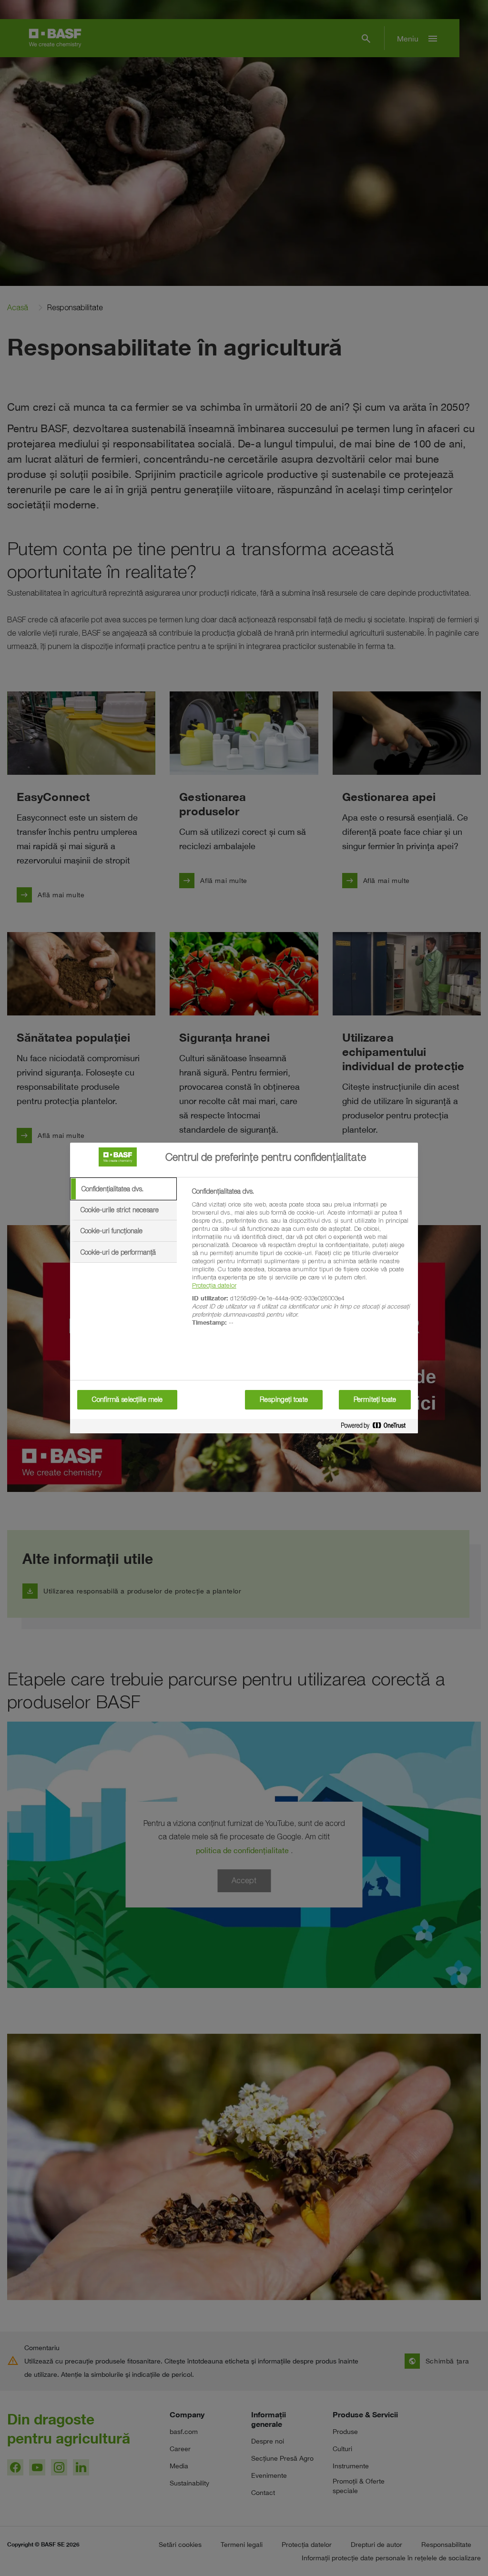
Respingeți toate (284, 1400)
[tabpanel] (301, 1262)
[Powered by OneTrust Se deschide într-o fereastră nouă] (377, 1427)
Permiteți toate (375, 1400)
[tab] (123, 1189)
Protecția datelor (214, 1285)
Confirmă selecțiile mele (127, 1400)
